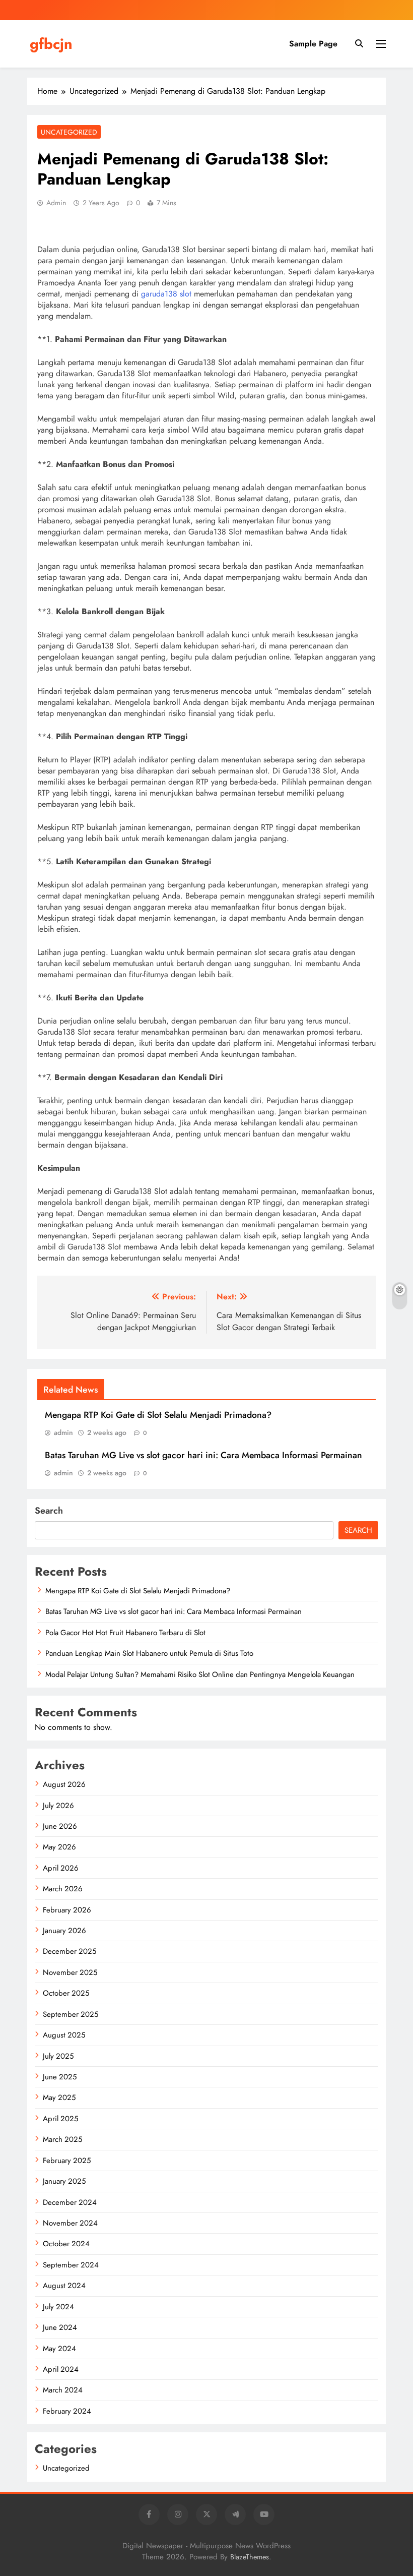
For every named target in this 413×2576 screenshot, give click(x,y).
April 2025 (60, 2119)
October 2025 (66, 1993)
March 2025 (62, 2139)
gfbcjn (51, 44)
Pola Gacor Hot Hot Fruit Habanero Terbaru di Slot (125, 1633)
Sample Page (313, 44)
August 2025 (64, 2035)
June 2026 (60, 1826)
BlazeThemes (250, 2557)
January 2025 (64, 2181)
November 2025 (70, 1972)
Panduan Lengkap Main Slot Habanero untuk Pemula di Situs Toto (149, 1653)
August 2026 (64, 1784)
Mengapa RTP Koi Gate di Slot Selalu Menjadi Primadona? (158, 1415)
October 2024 (66, 2244)
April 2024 (61, 2369)
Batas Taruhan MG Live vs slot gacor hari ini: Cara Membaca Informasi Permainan (203, 1455)
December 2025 (70, 1951)
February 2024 (67, 2411)
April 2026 (61, 1868)
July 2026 (58, 1806)
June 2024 (60, 2327)
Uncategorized (69, 132)
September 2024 (71, 2265)
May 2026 (59, 1847)
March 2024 (63, 2390)
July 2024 (58, 2307)
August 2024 (64, 2286)
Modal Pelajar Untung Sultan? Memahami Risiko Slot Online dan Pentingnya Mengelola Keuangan (200, 1674)
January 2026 (64, 1931)
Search (49, 1511)
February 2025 (67, 2161)
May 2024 (59, 2349)
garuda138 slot (166, 294)
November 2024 (70, 2223)
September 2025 (71, 2014)
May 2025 (59, 2098)
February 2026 (67, 1910)
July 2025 (58, 2056)
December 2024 (70, 2202)
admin (56, 203)
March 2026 (63, 1889)
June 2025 (60, 2077)
